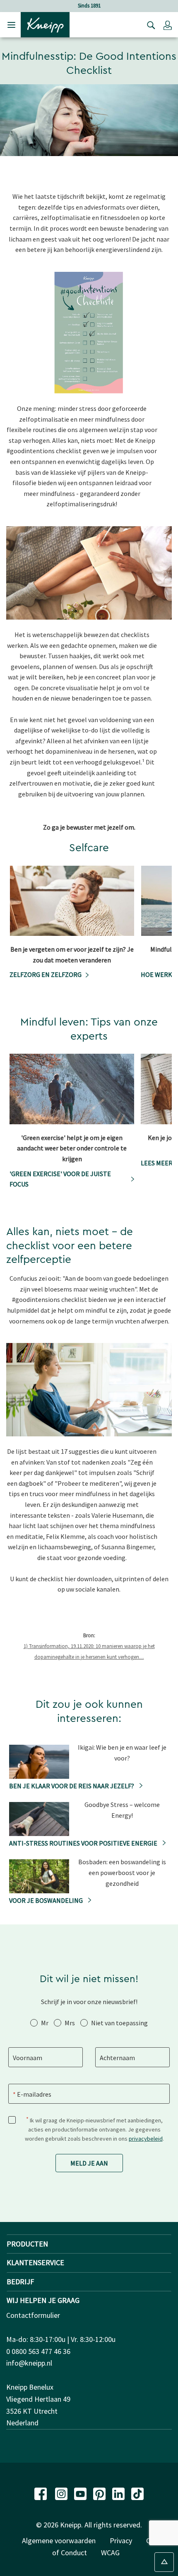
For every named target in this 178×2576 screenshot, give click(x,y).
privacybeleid (146, 2139)
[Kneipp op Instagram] (62, 2493)
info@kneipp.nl (29, 2363)
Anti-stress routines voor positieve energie (84, 1843)
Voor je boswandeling (47, 1900)
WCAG (110, 2553)
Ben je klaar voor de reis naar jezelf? (72, 1786)
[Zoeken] (149, 25)
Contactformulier (33, 2315)
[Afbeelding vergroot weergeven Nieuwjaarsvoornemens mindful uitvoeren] (161, 611)
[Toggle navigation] (11, 25)
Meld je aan (89, 2163)
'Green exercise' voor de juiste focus (60, 1179)
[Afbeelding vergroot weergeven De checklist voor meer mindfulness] (161, 385)
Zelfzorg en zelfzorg (46, 974)
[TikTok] (137, 2493)
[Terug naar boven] (164, 2562)
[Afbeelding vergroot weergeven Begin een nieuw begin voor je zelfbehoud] (161, 1428)
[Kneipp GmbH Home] (45, 24)
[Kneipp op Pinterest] (100, 2493)
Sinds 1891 (89, 6)
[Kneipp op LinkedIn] (119, 2493)
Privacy (121, 2541)
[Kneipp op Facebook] (41, 2493)
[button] (168, 25)
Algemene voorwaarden (59, 2541)
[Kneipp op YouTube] (81, 2493)
